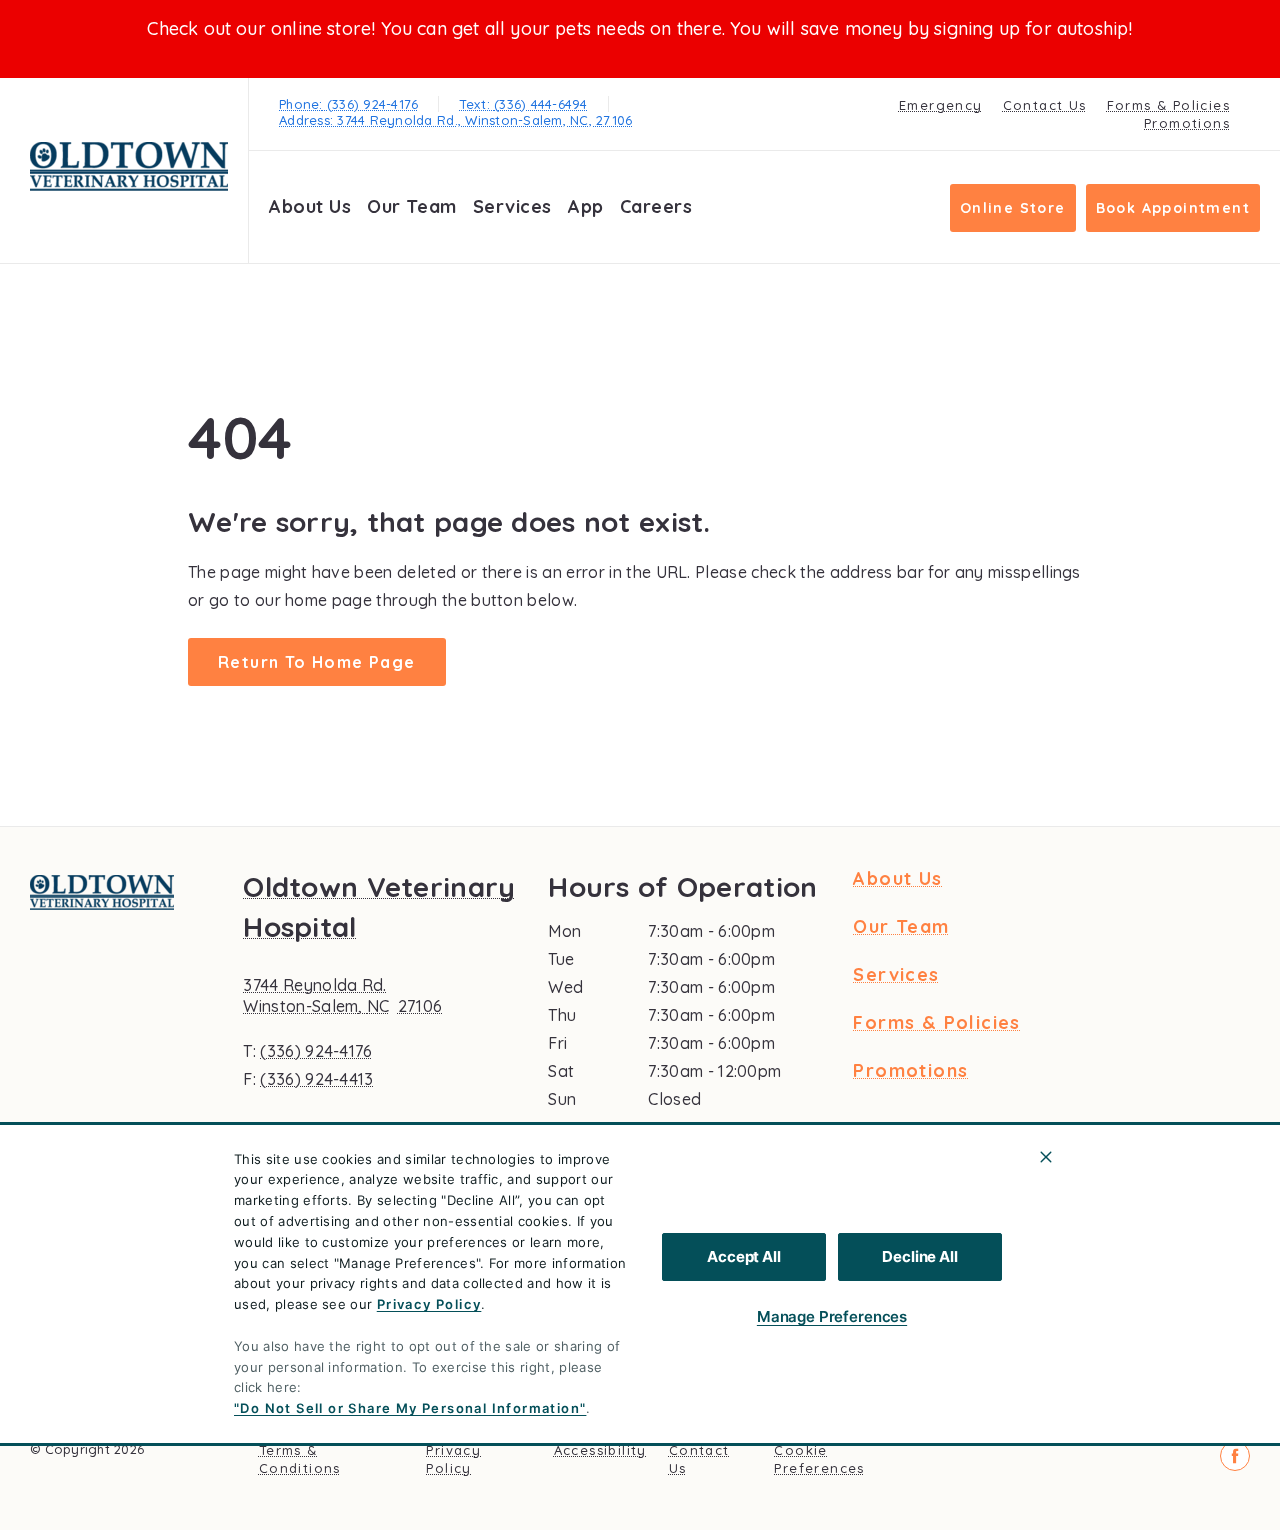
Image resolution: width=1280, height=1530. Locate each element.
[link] (129, 166)
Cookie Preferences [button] (819, 1459)
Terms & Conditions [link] (300, 1459)
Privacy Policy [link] (453, 1459)
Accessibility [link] (600, 1450)
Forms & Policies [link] (1168, 105)
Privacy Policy (429, 1304)
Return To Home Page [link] (317, 662)
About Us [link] (310, 206)
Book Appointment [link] (1173, 208)
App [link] (586, 206)
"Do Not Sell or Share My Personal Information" (410, 1408)
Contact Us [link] (1045, 105)
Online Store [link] (1013, 208)
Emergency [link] (941, 105)
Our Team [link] (411, 206)
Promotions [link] (1187, 123)
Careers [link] (656, 206)
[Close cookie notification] (1046, 1157)
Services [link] (512, 206)
